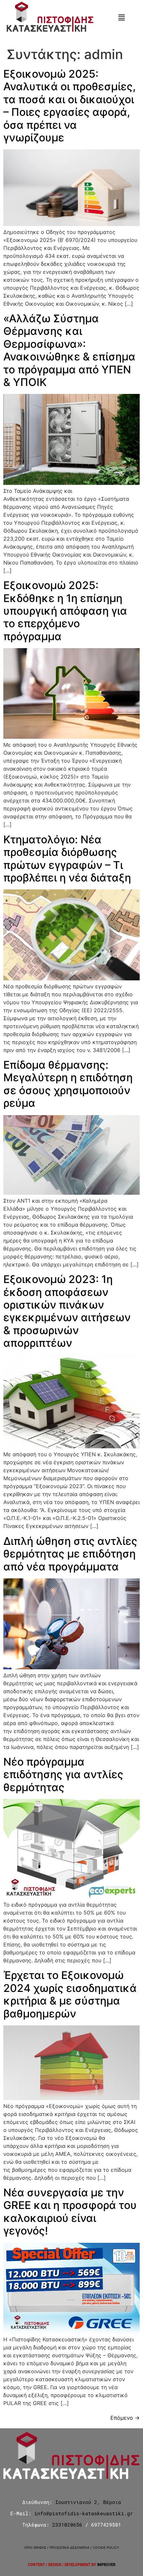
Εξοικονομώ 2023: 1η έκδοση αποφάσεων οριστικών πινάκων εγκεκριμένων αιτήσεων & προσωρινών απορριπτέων (67, 1311)
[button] (121, 17)
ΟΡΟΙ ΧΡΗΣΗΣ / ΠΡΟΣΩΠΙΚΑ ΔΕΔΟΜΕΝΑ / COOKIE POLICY (72, 2547)
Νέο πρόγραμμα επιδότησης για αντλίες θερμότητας (63, 1775)
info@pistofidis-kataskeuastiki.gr (84, 2513)
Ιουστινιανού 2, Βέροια (88, 2502)
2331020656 (67, 2525)
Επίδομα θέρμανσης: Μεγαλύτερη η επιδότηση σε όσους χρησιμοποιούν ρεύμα (68, 1084)
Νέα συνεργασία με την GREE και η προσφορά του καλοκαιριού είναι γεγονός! (70, 2212)
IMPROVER (106, 2565)
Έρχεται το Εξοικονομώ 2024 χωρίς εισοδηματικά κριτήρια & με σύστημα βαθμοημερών (70, 1994)
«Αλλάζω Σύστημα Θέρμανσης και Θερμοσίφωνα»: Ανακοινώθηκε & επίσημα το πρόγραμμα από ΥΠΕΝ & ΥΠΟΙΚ (69, 350)
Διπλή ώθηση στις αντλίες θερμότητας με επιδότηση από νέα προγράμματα (70, 1554)
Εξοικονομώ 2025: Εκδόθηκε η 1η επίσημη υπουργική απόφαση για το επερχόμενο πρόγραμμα (65, 611)
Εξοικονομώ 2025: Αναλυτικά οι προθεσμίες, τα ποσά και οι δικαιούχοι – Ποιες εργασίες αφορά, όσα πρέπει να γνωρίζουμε (70, 106)
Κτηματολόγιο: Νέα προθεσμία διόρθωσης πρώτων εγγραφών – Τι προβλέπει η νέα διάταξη (67, 859)
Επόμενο (125, 2418)
